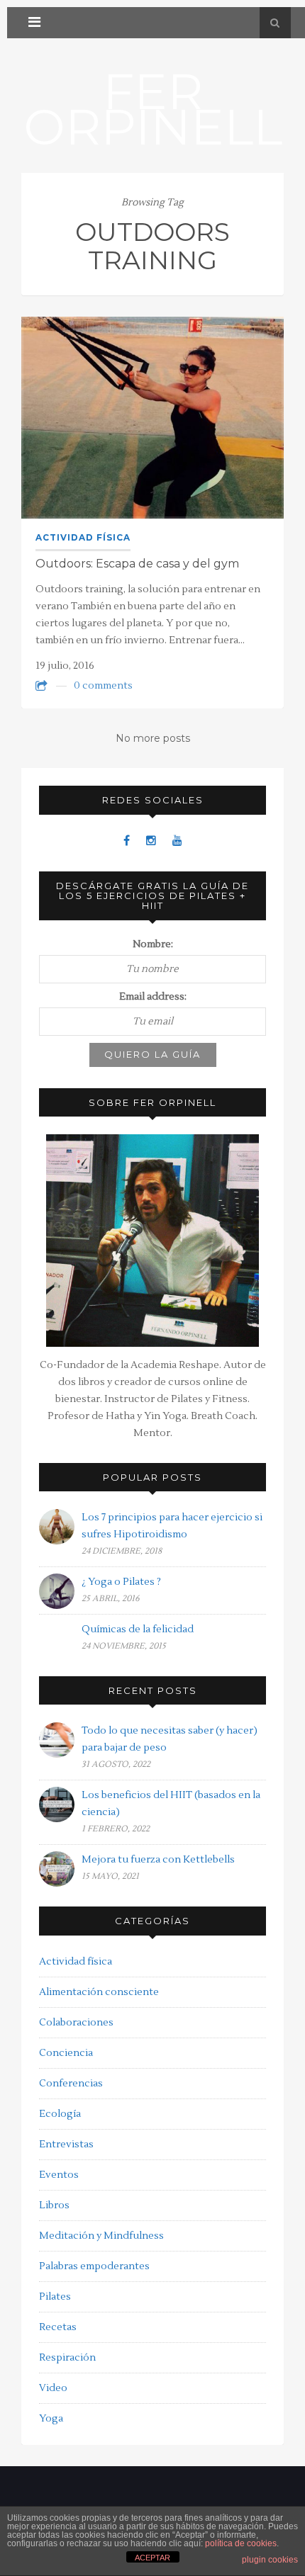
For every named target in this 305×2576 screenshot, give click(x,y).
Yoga (51, 2419)
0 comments (103, 686)
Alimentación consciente (99, 1992)
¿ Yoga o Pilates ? (121, 1582)
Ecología (60, 2114)
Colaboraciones (76, 2023)
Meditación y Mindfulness (101, 2236)
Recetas (58, 2327)
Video (53, 2388)
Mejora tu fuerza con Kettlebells (158, 1860)
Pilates (55, 2297)
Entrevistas (66, 2145)
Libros (54, 2205)
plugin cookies (270, 2560)
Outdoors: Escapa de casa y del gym (137, 564)
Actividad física (83, 537)
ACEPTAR (152, 2558)
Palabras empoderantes (94, 2266)
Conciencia (66, 2053)
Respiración (67, 2358)
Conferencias (71, 2084)
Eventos (59, 2175)
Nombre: (153, 944)
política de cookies (241, 2543)
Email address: (153, 997)
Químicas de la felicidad (138, 1629)
